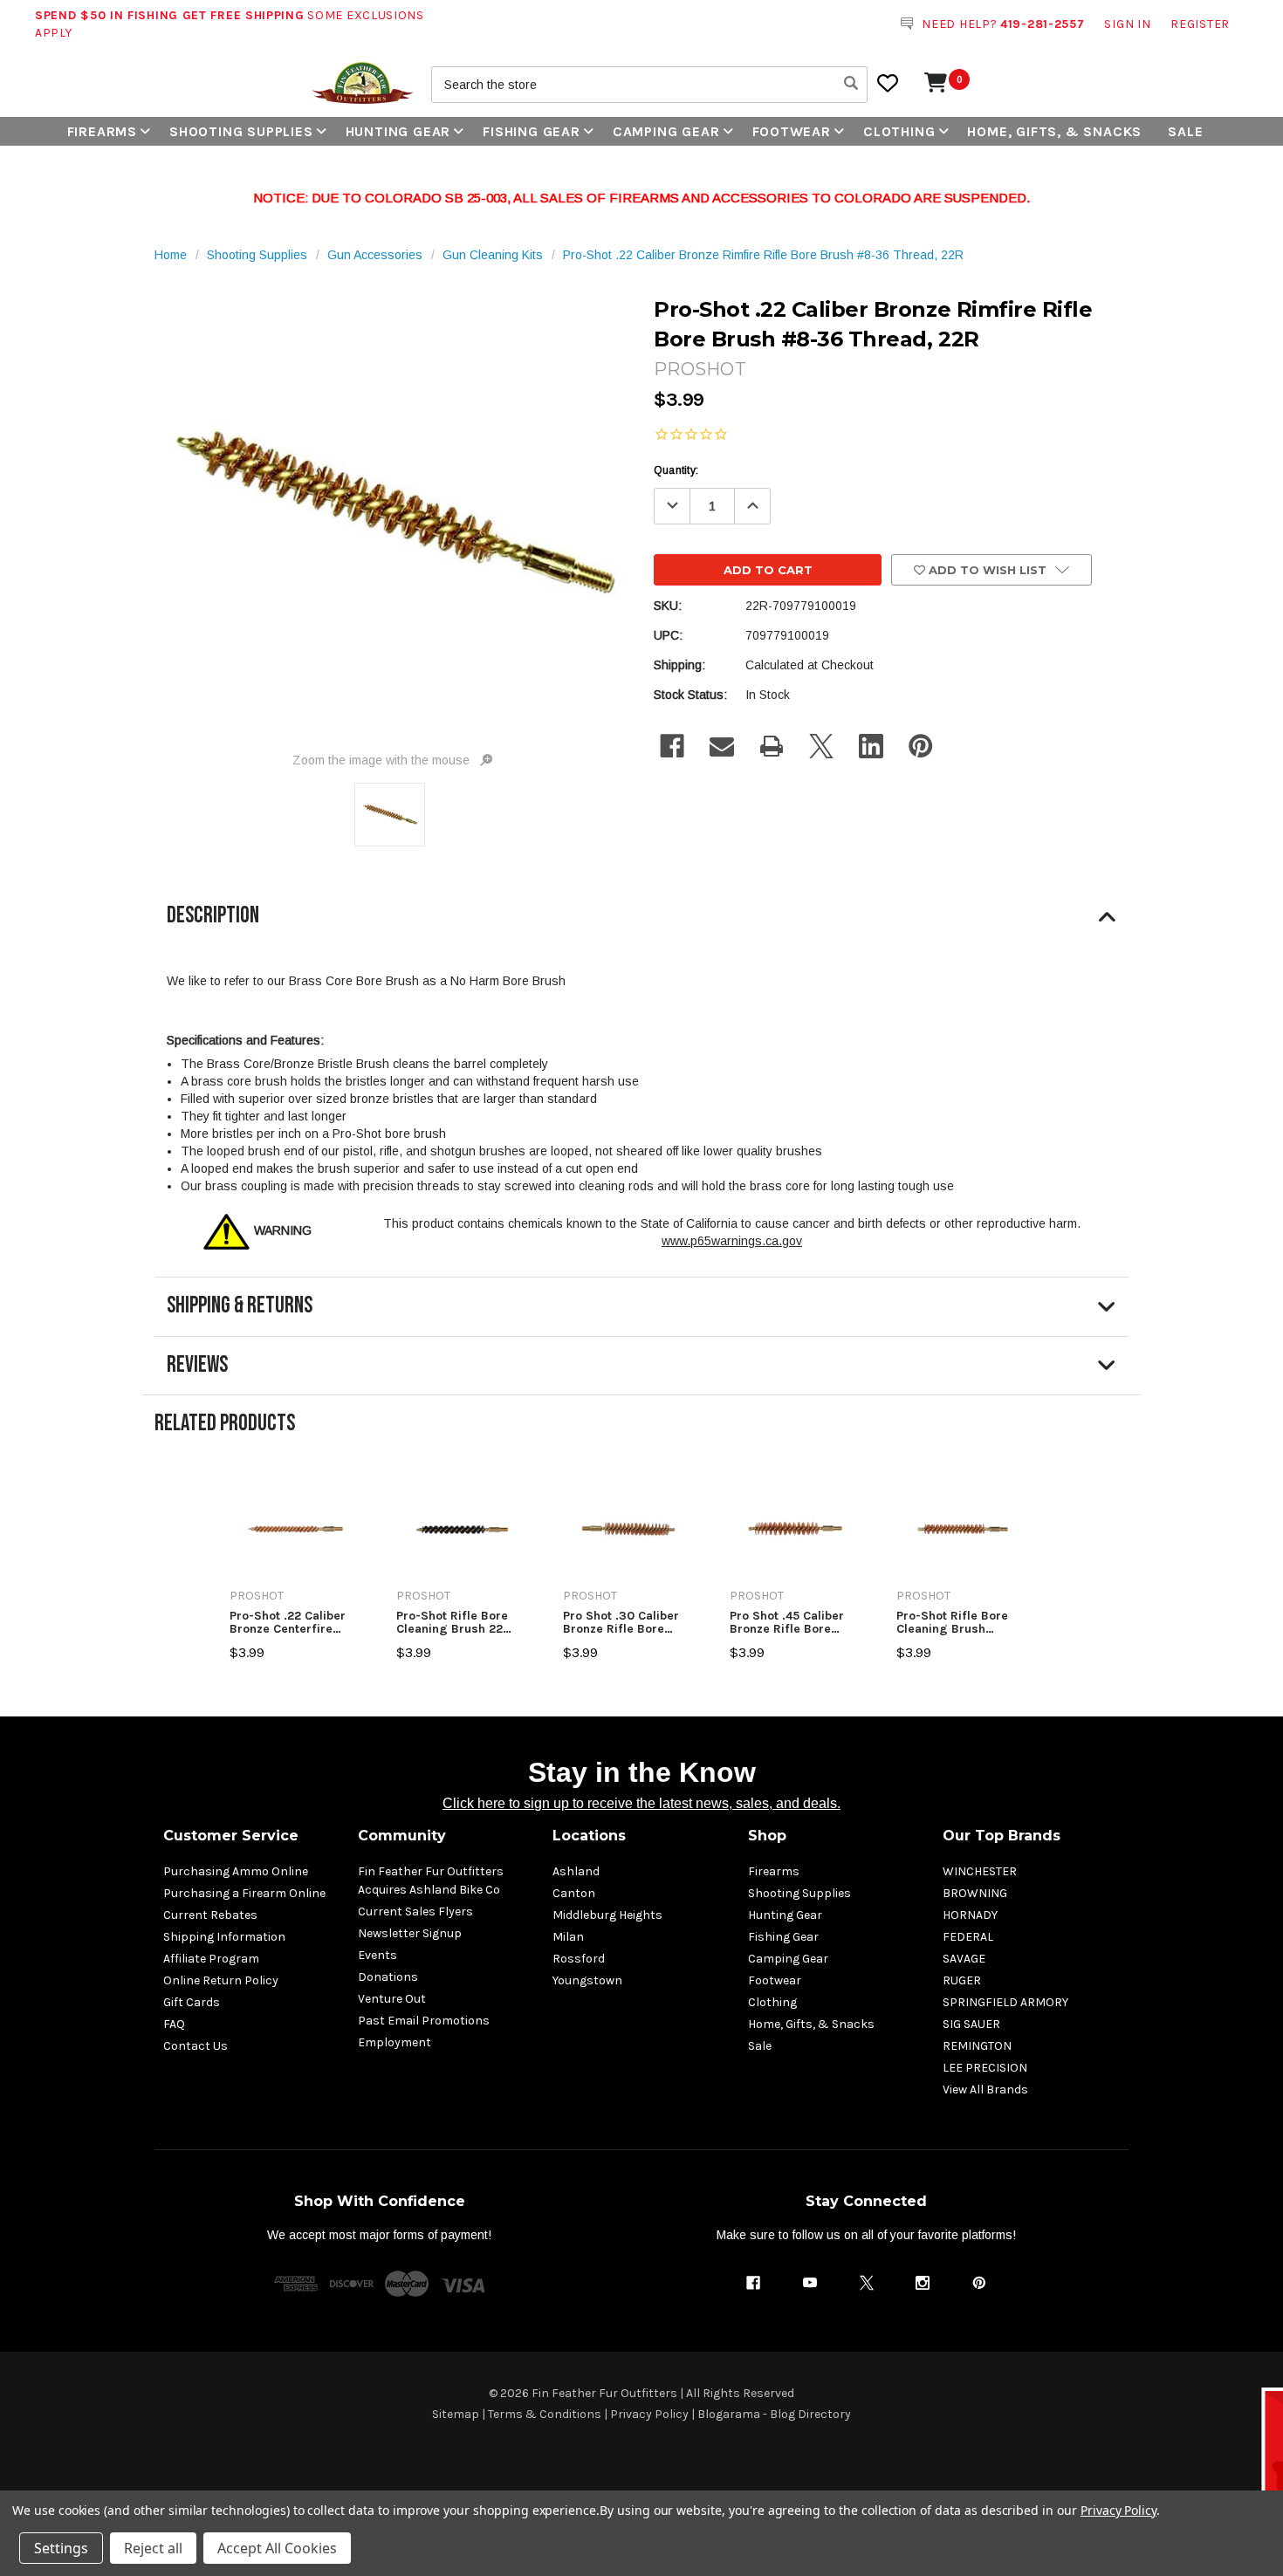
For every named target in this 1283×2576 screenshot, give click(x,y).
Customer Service (231, 1836)
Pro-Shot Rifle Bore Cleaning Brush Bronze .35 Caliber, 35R (952, 1623)
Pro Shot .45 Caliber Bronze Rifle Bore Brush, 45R (787, 1623)
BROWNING (975, 1893)
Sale (1185, 131)
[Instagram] (923, 2283)
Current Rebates (210, 1915)
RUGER (962, 1980)
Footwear (792, 131)
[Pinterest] (921, 746)
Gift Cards (192, 2002)
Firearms (102, 131)
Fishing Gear (532, 131)
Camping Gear (666, 131)
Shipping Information (224, 1937)
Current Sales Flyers (415, 1911)
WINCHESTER (980, 1871)
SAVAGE (964, 1959)
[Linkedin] (871, 746)
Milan (568, 1937)
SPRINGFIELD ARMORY (1005, 2002)
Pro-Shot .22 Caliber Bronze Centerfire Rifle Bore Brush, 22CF (295, 1623)
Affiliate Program (211, 1959)
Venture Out (392, 1999)
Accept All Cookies (277, 2548)
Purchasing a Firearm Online (244, 1893)
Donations (388, 1977)
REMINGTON (977, 2046)
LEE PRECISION (985, 2068)
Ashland (576, 1871)
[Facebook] (672, 746)
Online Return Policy (221, 1980)
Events (377, 1955)
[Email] (722, 746)
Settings (61, 2548)
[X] (821, 746)
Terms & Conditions (545, 2414)
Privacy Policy (649, 2414)
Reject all (153, 2548)
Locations (589, 1836)
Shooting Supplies (241, 131)
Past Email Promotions (424, 2021)
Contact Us (196, 2046)
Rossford (579, 1959)
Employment (395, 2042)
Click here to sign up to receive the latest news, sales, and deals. (641, 1803)
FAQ (174, 2024)
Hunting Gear (398, 131)
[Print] (772, 746)
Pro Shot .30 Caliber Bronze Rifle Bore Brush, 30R (621, 1623)
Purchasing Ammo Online (236, 1871)
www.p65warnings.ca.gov (732, 1241)
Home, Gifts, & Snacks (1054, 131)
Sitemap (456, 2414)
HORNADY (970, 1915)
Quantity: (676, 470)
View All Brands (985, 2090)
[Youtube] (810, 2283)
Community (402, 1836)
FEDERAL (968, 1937)
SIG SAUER (971, 2024)
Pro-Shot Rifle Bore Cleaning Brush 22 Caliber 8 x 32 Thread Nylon (459, 1623)
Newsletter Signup (410, 1933)
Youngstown (587, 1980)
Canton (574, 1893)
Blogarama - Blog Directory (774, 2414)
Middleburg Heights (607, 1915)
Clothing (899, 131)
